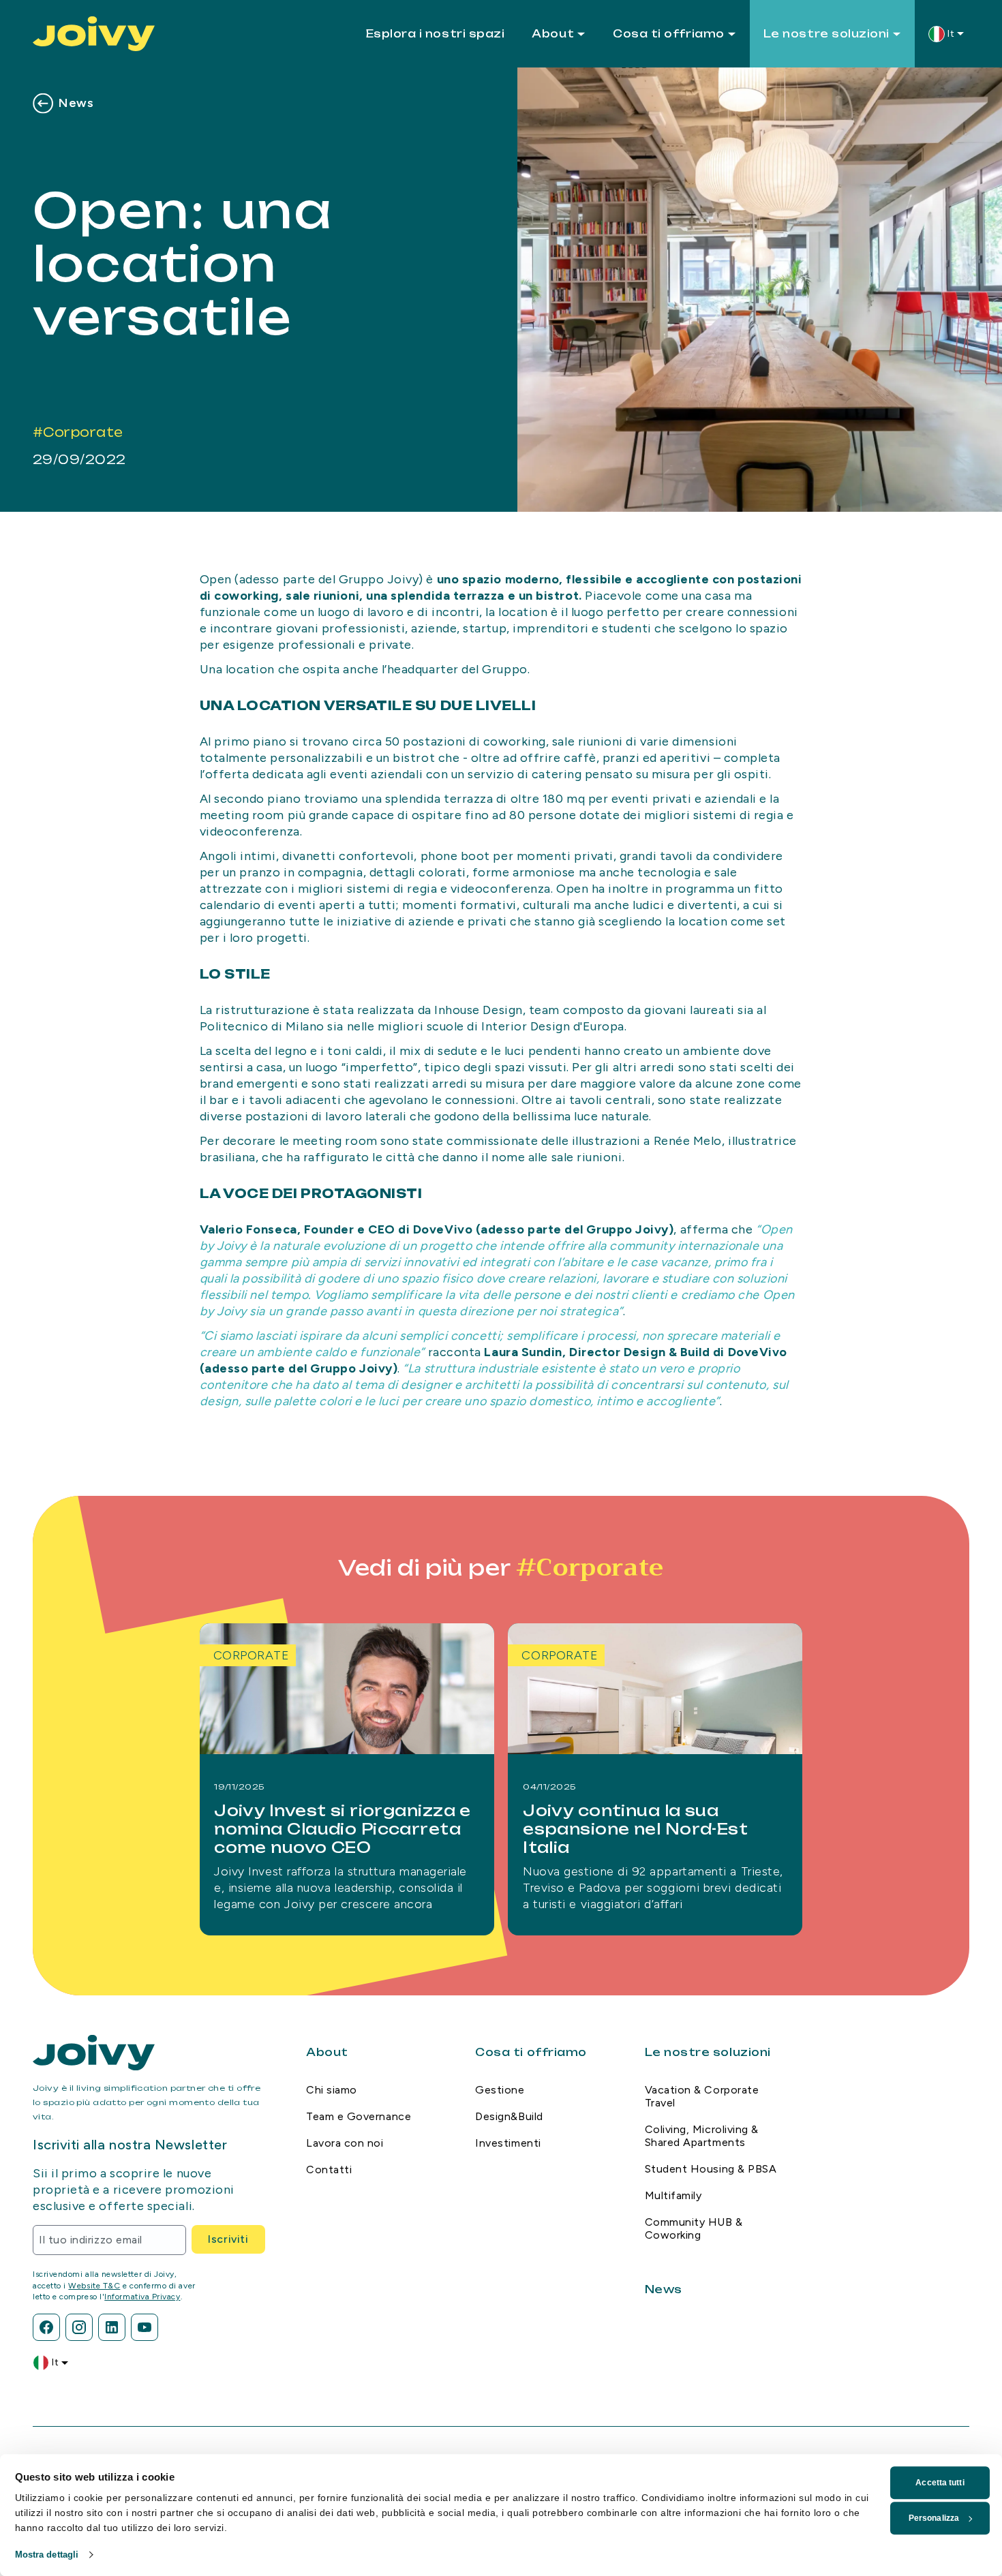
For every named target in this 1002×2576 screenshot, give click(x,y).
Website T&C (94, 2286)
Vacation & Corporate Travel (702, 2096)
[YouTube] (145, 2327)
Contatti (329, 2169)
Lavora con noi (345, 2143)
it (951, 34)
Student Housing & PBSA (711, 2169)
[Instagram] (79, 2327)
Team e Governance (359, 2116)
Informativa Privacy (142, 2297)
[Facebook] (46, 2327)
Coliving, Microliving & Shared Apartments (702, 2136)
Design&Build (509, 2116)
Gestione (500, 2090)
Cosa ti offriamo (669, 34)
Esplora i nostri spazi (436, 34)
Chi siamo (332, 2090)
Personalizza (934, 2518)
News (76, 103)
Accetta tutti (940, 2483)
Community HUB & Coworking (694, 2228)
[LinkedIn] (112, 2327)
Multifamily (673, 2195)
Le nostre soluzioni (826, 34)
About (553, 34)
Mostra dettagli (47, 2555)
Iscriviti (228, 2239)
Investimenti (508, 2143)
